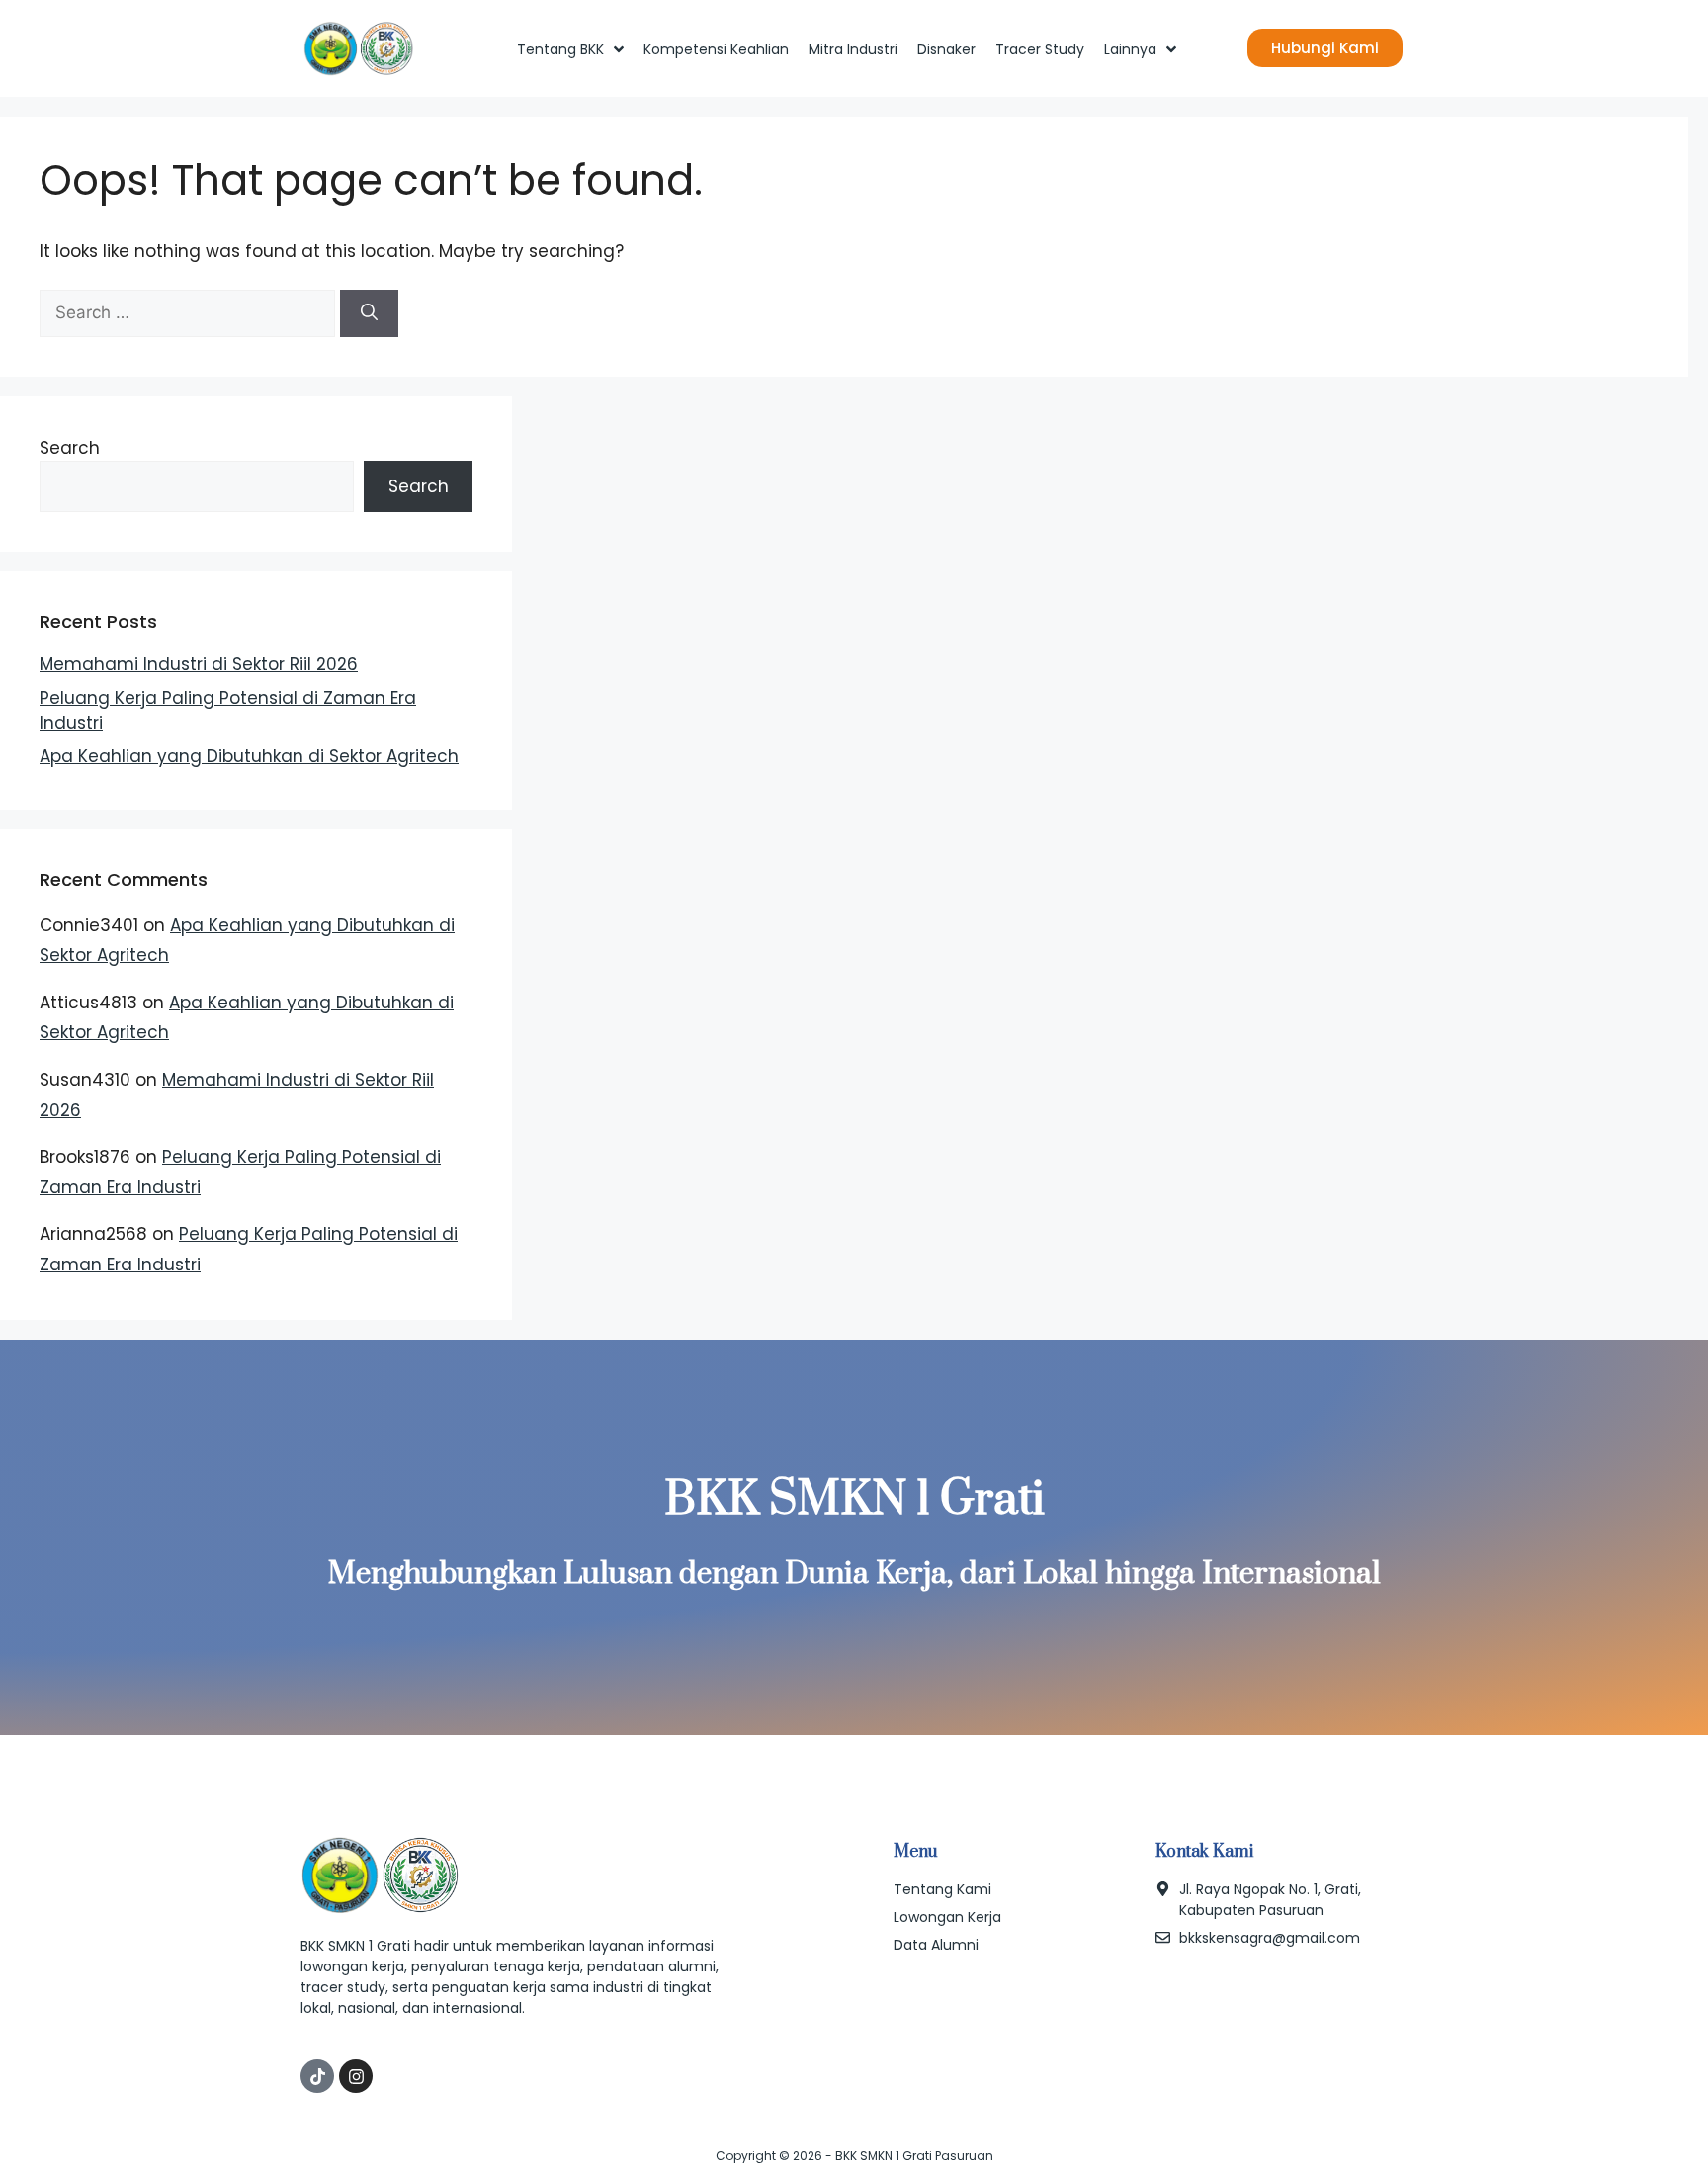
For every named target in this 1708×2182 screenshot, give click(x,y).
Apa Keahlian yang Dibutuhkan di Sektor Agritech (249, 756)
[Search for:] (190, 312)
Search (70, 448)
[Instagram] (356, 2076)
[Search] (369, 313)
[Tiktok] (317, 2076)
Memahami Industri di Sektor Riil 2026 (199, 664)
